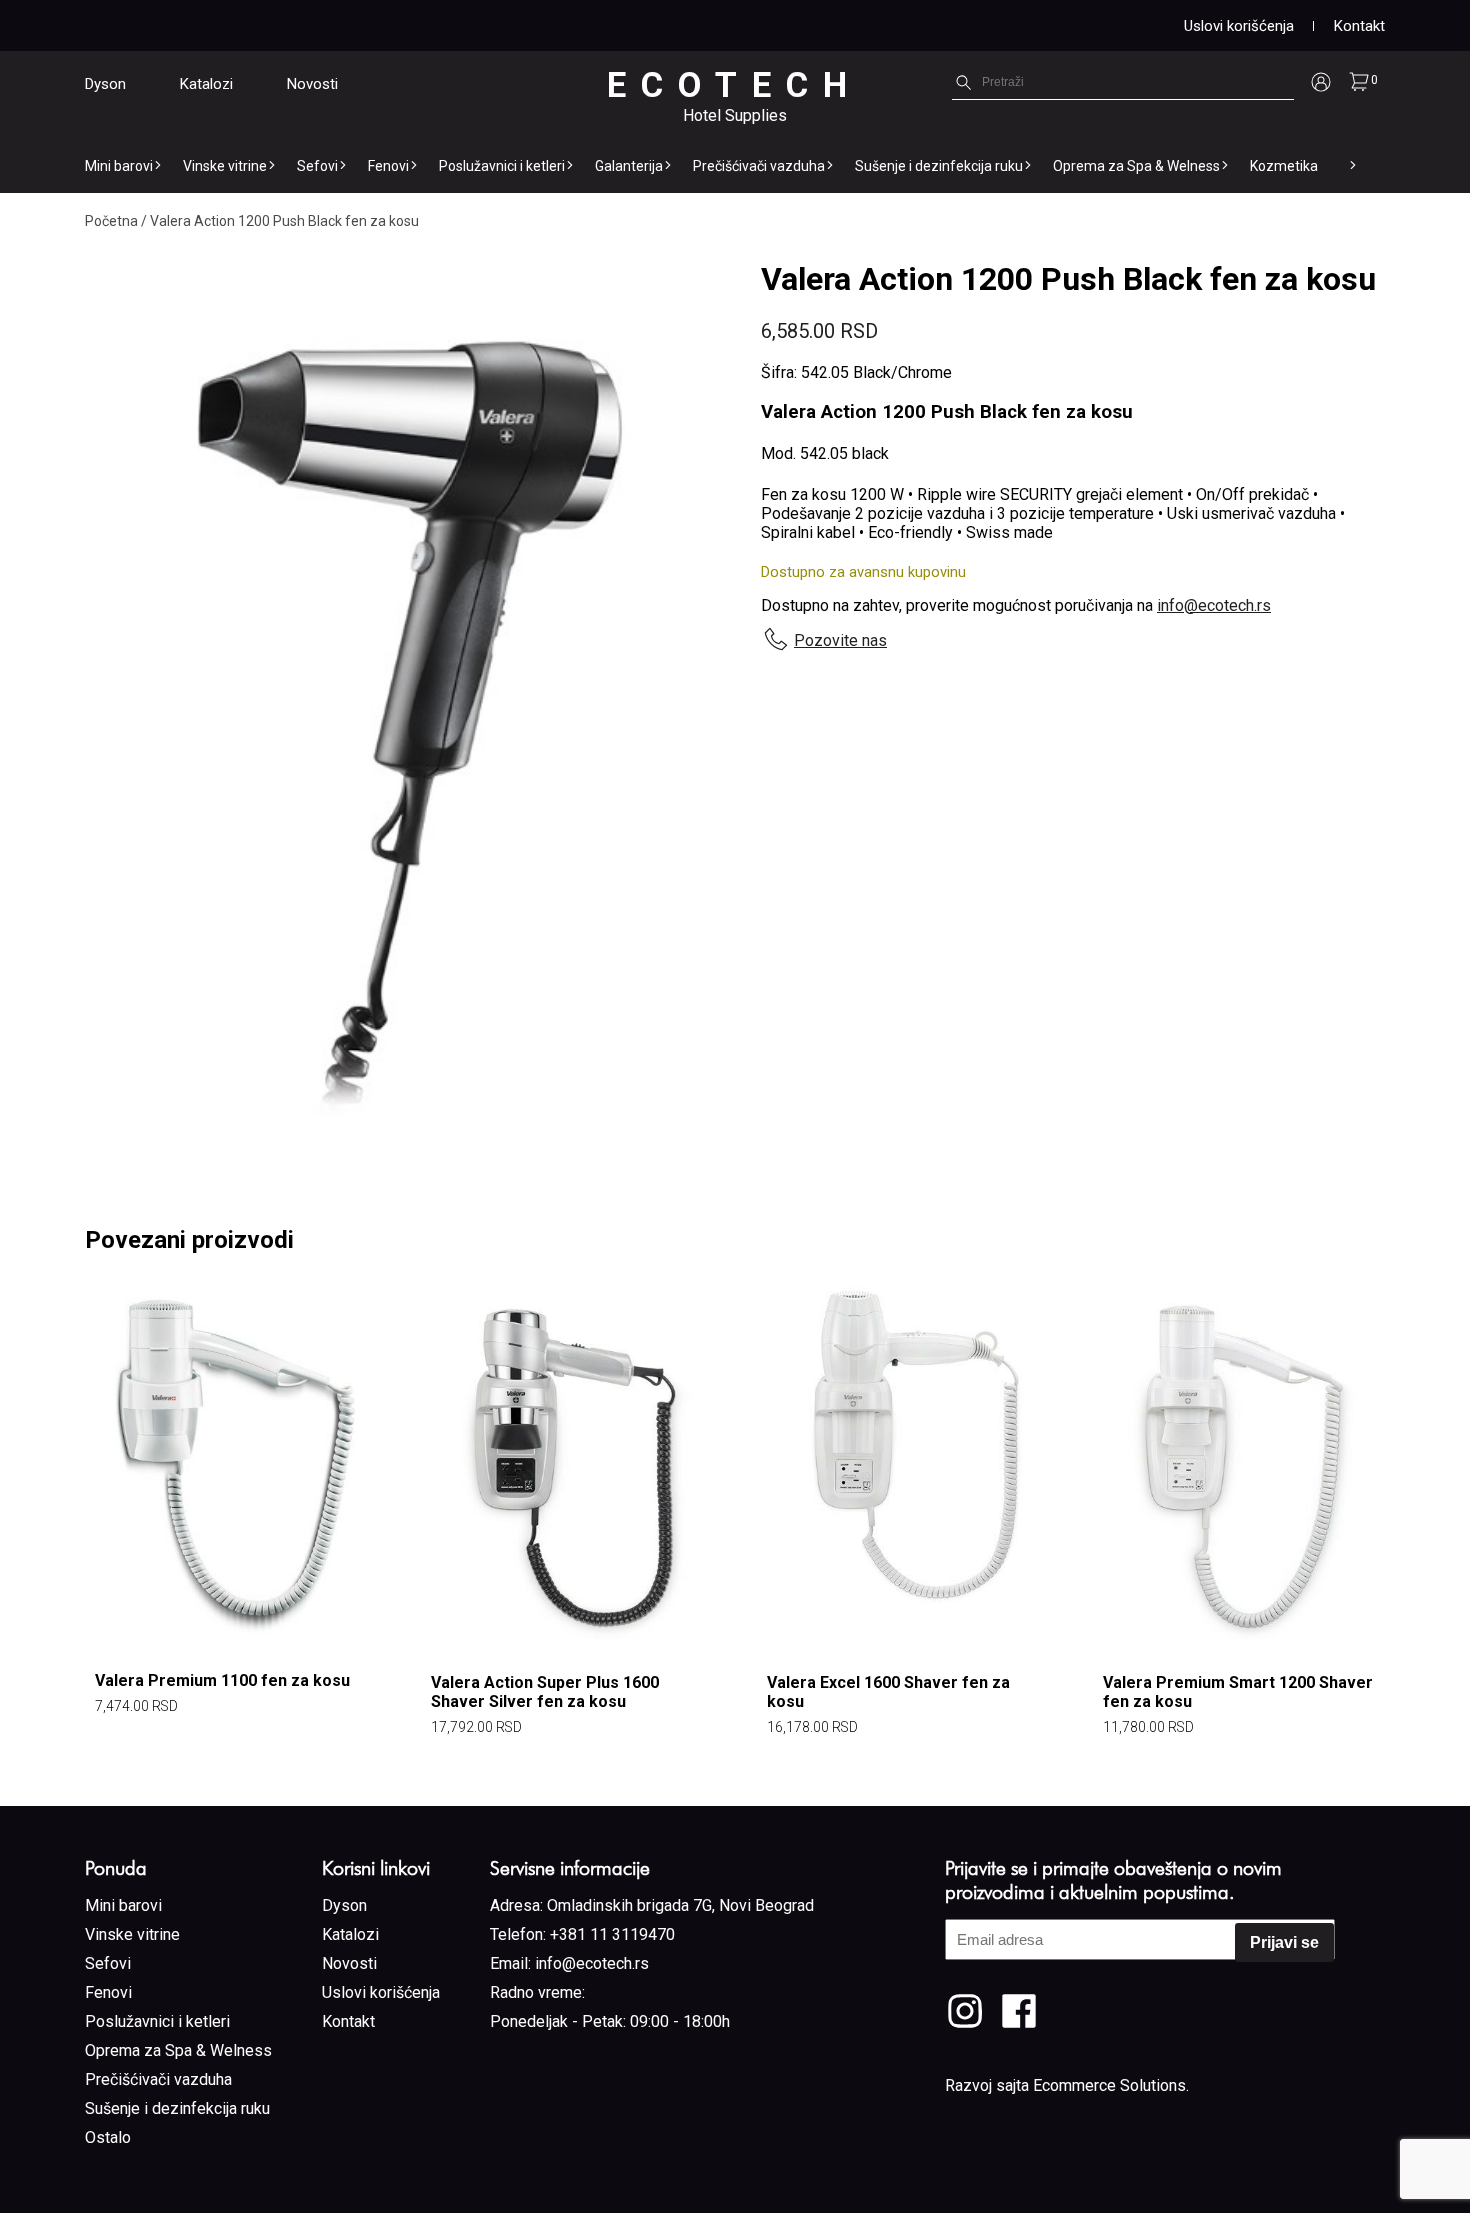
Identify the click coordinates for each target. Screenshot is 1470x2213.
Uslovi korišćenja (1239, 26)
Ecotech (734, 85)
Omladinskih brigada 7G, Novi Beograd (680, 1905)
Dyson (105, 84)
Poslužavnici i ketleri (502, 166)
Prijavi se (1284, 1942)
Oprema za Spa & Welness (1136, 166)
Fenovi (388, 166)
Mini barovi (119, 166)
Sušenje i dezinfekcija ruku (939, 166)
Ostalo (108, 2137)
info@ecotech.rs (1214, 605)
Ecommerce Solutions (1109, 2085)
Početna (111, 221)
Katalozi (206, 84)
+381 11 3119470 (612, 1934)
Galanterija (629, 166)
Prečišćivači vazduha (759, 166)
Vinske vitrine (225, 166)
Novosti (312, 84)
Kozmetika (1284, 166)
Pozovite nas (840, 640)
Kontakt (1359, 26)
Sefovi (317, 166)
